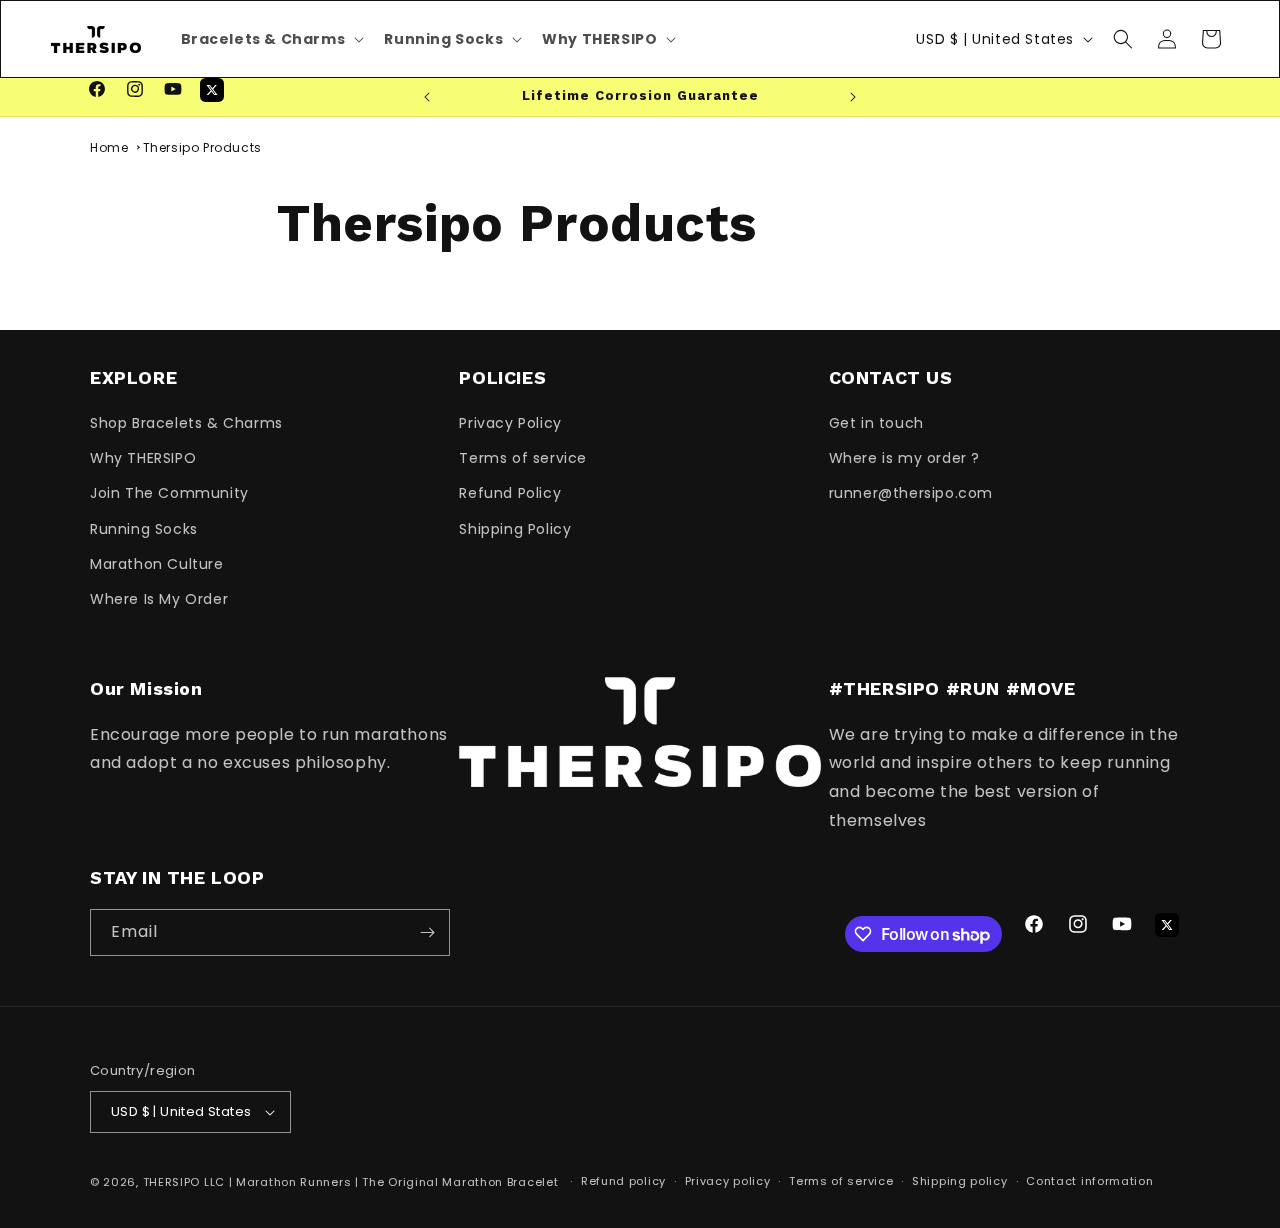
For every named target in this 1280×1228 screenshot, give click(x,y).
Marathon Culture (157, 564)
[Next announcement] (853, 97)
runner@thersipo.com (911, 493)
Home (109, 147)
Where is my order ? (904, 458)
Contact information (1089, 1181)
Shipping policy (960, 1181)
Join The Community (169, 493)
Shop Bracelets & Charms (186, 423)
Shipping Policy (515, 529)
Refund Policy (510, 493)
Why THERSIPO (143, 458)
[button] (1123, 39)
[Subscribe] (427, 932)
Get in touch (876, 423)
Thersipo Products (202, 147)
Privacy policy (728, 1181)
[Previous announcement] (427, 97)
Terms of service (523, 458)
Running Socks (144, 529)
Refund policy (623, 1181)
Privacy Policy (510, 423)
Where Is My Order (159, 599)
